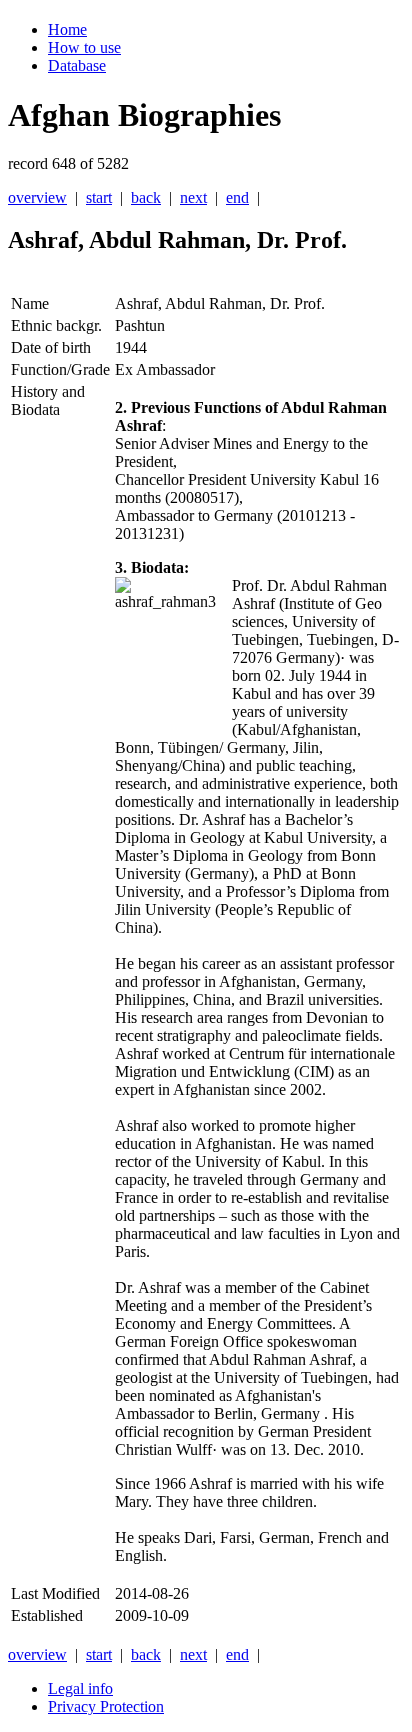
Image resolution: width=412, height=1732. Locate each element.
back (146, 197)
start (99, 197)
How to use (84, 47)
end (237, 197)
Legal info (80, 1688)
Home (67, 29)
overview (37, 197)
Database (77, 65)
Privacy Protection (106, 1706)
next (193, 197)
